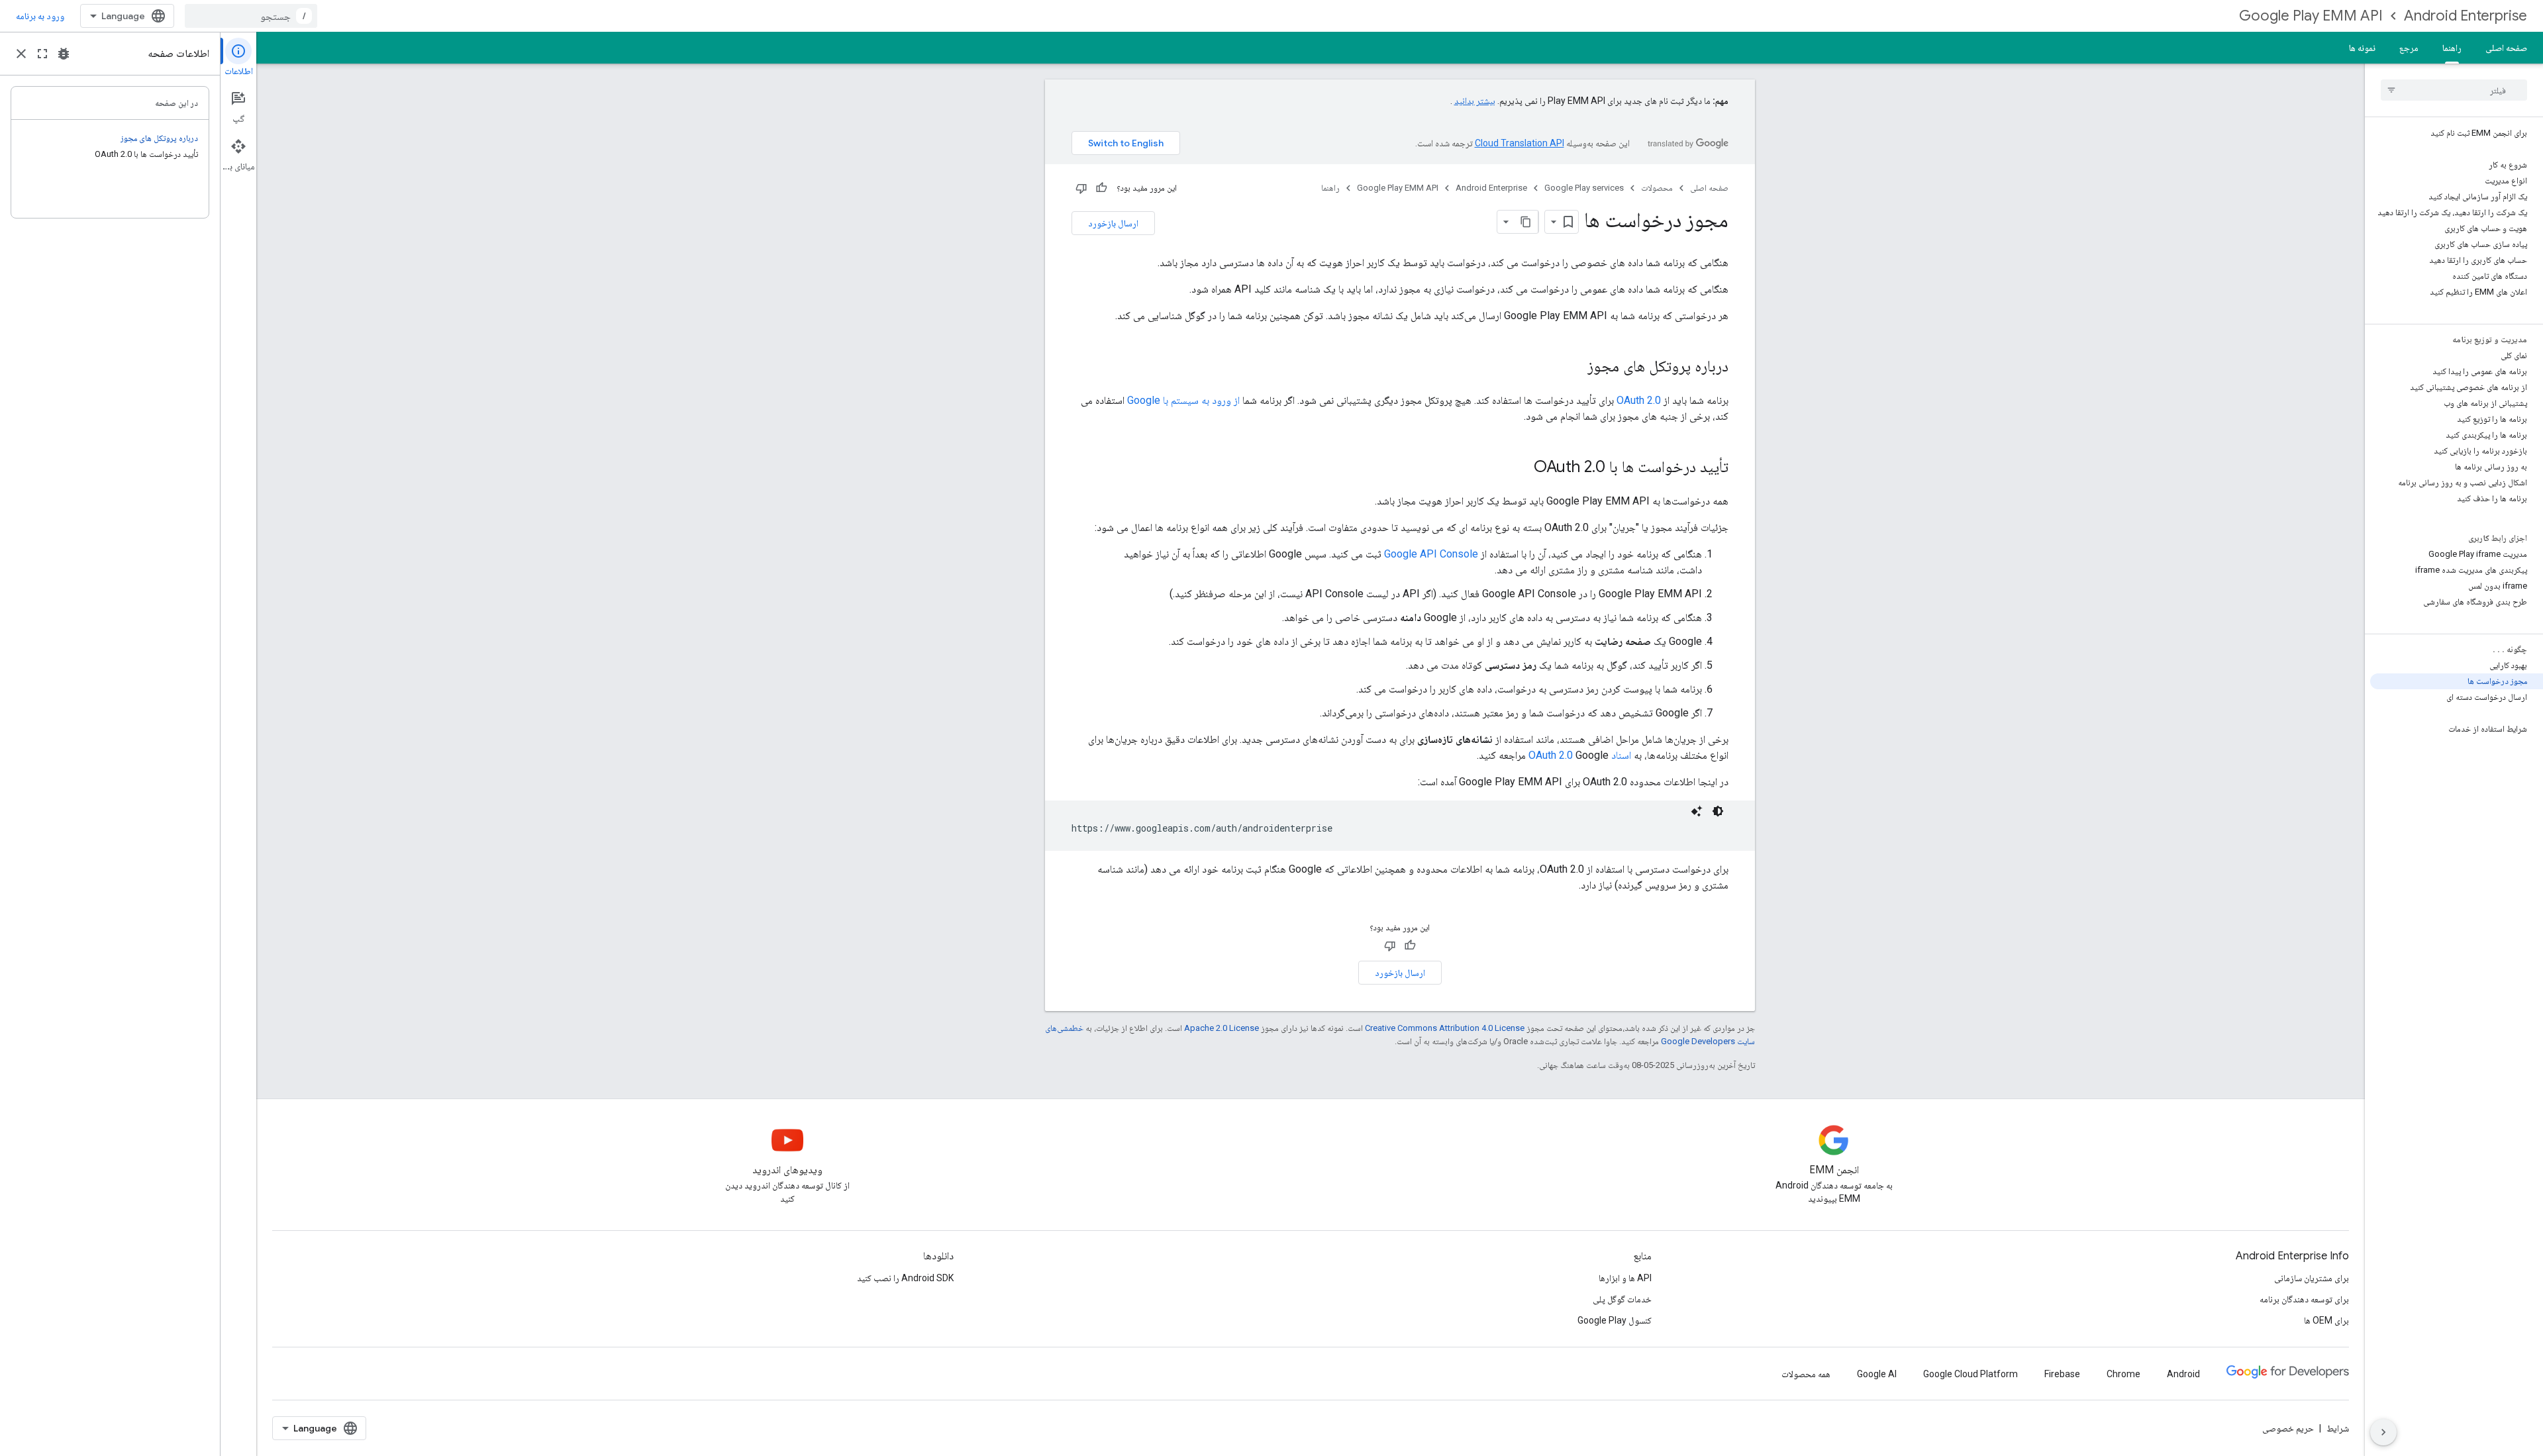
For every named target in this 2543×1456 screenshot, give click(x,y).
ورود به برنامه (40, 16)
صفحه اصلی (2506, 48)
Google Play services (1584, 188)
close (21, 54)
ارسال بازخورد (1113, 223)
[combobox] (251, 16)
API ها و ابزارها (1625, 1278)
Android (2183, 1374)
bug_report (64, 54)
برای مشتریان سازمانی (2312, 1278)
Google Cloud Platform (1970, 1374)
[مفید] (1101, 188)
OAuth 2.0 (1639, 400)
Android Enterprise (2466, 16)
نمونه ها (2362, 48)
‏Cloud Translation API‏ (1520, 143)
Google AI (1877, 1374)
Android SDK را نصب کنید (905, 1278)
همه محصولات (1806, 1374)
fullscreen (42, 54)
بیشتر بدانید (1475, 101)
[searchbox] (2454, 90)
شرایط (2338, 1428)
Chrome (2123, 1374)
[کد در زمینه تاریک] (1718, 811)
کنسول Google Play (1615, 1320)
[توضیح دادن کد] (1697, 811)
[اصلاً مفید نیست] (1081, 188)
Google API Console (1431, 554)
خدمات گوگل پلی (1622, 1299)
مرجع (2409, 48)
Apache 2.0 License (1222, 1028)
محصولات (1657, 188)
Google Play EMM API (2311, 16)
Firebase (2062, 1374)
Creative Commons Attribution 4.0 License (1445, 1028)
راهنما (2452, 48)
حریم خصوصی (2288, 1428)
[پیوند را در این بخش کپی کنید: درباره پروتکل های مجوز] (1574, 367)
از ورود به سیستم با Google (1183, 400)
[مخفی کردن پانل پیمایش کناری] (2383, 1432)
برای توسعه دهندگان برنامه (2304, 1299)
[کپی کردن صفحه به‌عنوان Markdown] (1526, 222)
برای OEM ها (2326, 1320)
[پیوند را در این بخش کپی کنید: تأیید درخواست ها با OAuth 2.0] (1521, 468)
